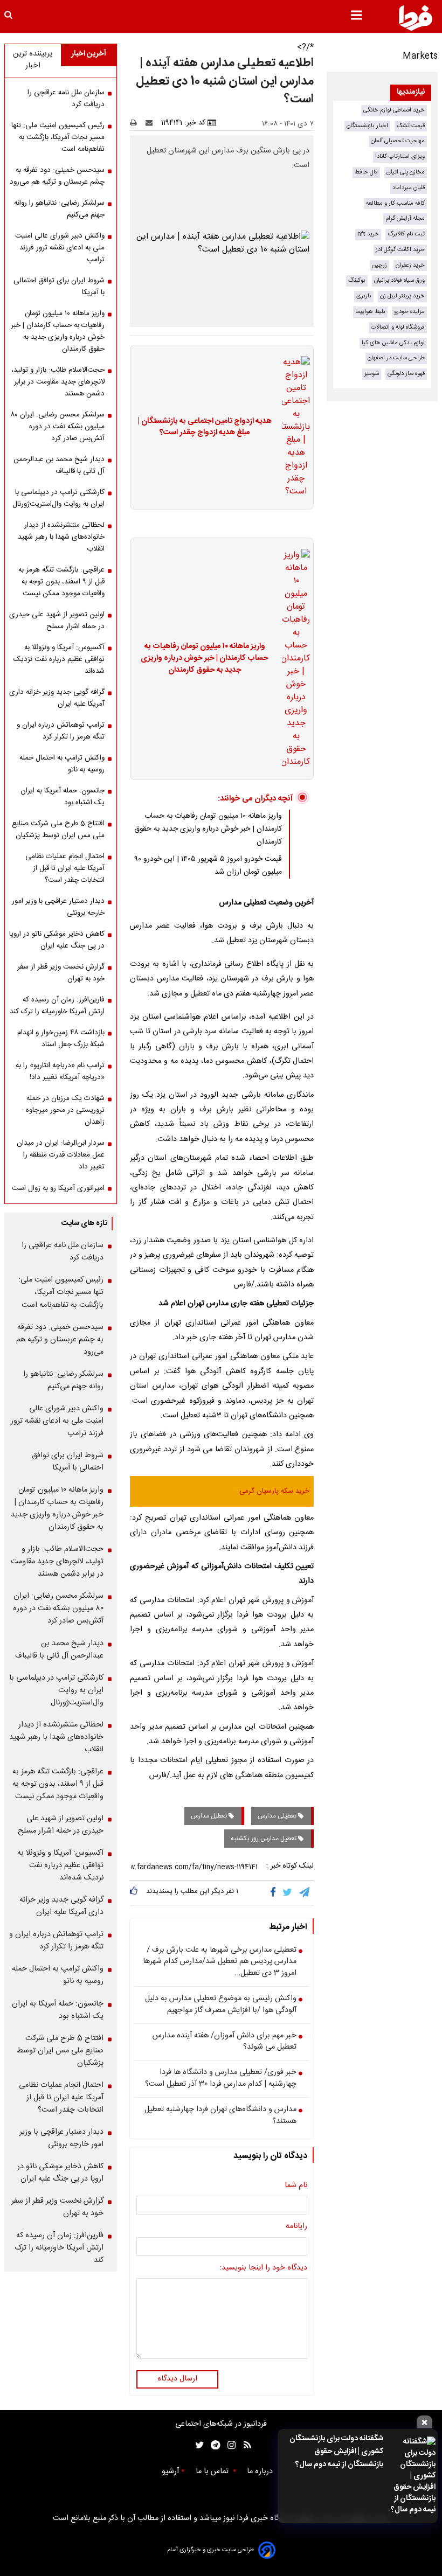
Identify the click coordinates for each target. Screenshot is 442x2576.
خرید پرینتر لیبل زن (402, 296)
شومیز (372, 374)
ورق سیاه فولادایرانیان (399, 280)
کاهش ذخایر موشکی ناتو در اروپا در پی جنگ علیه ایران (57, 940)
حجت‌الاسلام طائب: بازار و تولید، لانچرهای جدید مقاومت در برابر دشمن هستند (58, 382)
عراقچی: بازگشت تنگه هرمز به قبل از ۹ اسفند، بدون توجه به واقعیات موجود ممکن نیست (61, 582)
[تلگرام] (305, 1892)
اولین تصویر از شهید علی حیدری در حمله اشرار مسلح (57, 621)
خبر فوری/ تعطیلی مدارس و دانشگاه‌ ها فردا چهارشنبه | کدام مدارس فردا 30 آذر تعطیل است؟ (221, 2079)
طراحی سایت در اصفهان (396, 358)
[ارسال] (151, 123)
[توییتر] (288, 1892)
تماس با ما (213, 2471)
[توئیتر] (197, 2445)
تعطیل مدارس (210, 1816)
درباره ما (261, 2471)
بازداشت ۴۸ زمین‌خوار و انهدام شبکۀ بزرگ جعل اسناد (61, 1039)
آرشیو (170, 2471)
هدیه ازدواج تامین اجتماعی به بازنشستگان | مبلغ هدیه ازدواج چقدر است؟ (205, 427)
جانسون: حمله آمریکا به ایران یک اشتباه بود (63, 797)
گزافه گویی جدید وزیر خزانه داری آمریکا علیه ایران (57, 698)
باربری (364, 296)
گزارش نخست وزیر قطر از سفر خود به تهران (61, 973)
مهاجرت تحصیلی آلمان (398, 141)
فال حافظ (366, 172)
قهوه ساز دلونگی (406, 374)
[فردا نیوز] (416, 18)
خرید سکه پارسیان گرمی (274, 1491)
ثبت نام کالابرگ (406, 234)
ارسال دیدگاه (177, 2379)
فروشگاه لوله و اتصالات (398, 327)
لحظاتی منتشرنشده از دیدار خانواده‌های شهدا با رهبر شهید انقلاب (61, 537)
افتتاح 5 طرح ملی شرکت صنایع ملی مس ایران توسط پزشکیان (58, 830)
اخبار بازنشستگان (367, 126)
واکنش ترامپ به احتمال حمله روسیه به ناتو (62, 764)
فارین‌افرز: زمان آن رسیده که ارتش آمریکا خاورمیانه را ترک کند (57, 1006)
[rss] (244, 2445)
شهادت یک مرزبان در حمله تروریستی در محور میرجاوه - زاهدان (63, 1110)
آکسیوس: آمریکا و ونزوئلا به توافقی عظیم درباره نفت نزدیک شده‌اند (59, 659)
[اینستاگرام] (229, 2445)
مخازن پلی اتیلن (406, 172)
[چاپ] (137, 123)
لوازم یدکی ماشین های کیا (393, 343)
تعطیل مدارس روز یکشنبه (264, 1839)
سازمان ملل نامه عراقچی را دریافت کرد (66, 99)
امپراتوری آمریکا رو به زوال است (58, 1188)
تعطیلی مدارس (278, 1816)
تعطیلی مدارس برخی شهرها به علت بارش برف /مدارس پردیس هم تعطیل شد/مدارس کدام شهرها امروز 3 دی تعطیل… (220, 1962)
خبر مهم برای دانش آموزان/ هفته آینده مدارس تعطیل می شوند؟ (225, 2042)
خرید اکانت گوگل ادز (400, 250)
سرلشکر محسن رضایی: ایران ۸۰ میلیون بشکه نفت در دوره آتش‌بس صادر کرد (57, 427)
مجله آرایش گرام (405, 218)
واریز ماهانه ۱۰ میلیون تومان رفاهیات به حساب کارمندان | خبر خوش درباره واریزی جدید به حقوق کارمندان (205, 659)
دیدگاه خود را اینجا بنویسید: (263, 2268)
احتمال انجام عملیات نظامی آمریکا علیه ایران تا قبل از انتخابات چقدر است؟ (65, 868)
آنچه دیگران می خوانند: (255, 799)
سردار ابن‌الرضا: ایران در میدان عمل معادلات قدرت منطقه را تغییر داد (61, 1155)
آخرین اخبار (89, 54)
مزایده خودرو (409, 312)
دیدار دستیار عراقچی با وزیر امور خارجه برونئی (58, 907)
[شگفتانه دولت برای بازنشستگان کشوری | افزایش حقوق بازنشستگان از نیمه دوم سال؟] (413, 2476)
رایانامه (296, 2227)
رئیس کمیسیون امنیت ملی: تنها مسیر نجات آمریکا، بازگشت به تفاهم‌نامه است (58, 137)
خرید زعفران (410, 265)
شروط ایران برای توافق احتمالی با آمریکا (59, 287)
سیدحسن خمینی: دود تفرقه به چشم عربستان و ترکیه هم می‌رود (57, 176)
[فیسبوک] (275, 1892)
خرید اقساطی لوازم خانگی (394, 110)
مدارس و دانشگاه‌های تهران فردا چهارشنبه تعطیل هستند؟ (220, 2116)
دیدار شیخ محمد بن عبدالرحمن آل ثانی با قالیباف (59, 465)
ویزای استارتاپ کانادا (400, 156)
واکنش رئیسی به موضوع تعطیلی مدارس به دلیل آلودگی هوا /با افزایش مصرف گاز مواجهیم (221, 2005)
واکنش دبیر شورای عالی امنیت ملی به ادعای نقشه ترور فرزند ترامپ (60, 248)
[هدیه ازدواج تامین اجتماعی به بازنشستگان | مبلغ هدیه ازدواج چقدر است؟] (293, 427)
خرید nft (368, 234)
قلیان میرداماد (409, 188)
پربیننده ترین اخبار (33, 60)
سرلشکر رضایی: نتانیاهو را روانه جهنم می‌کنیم (59, 209)
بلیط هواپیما (370, 312)
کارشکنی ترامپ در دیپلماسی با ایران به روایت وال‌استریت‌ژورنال (58, 498)
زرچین (379, 265)
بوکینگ (357, 280)
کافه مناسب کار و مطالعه (395, 203)
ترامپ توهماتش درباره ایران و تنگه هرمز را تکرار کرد (61, 731)
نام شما (296, 2186)
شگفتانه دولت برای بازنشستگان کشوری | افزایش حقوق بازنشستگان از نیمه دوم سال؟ (336, 2452)
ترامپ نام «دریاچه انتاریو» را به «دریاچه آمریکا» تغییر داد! (60, 1071)
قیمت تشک (411, 126)
